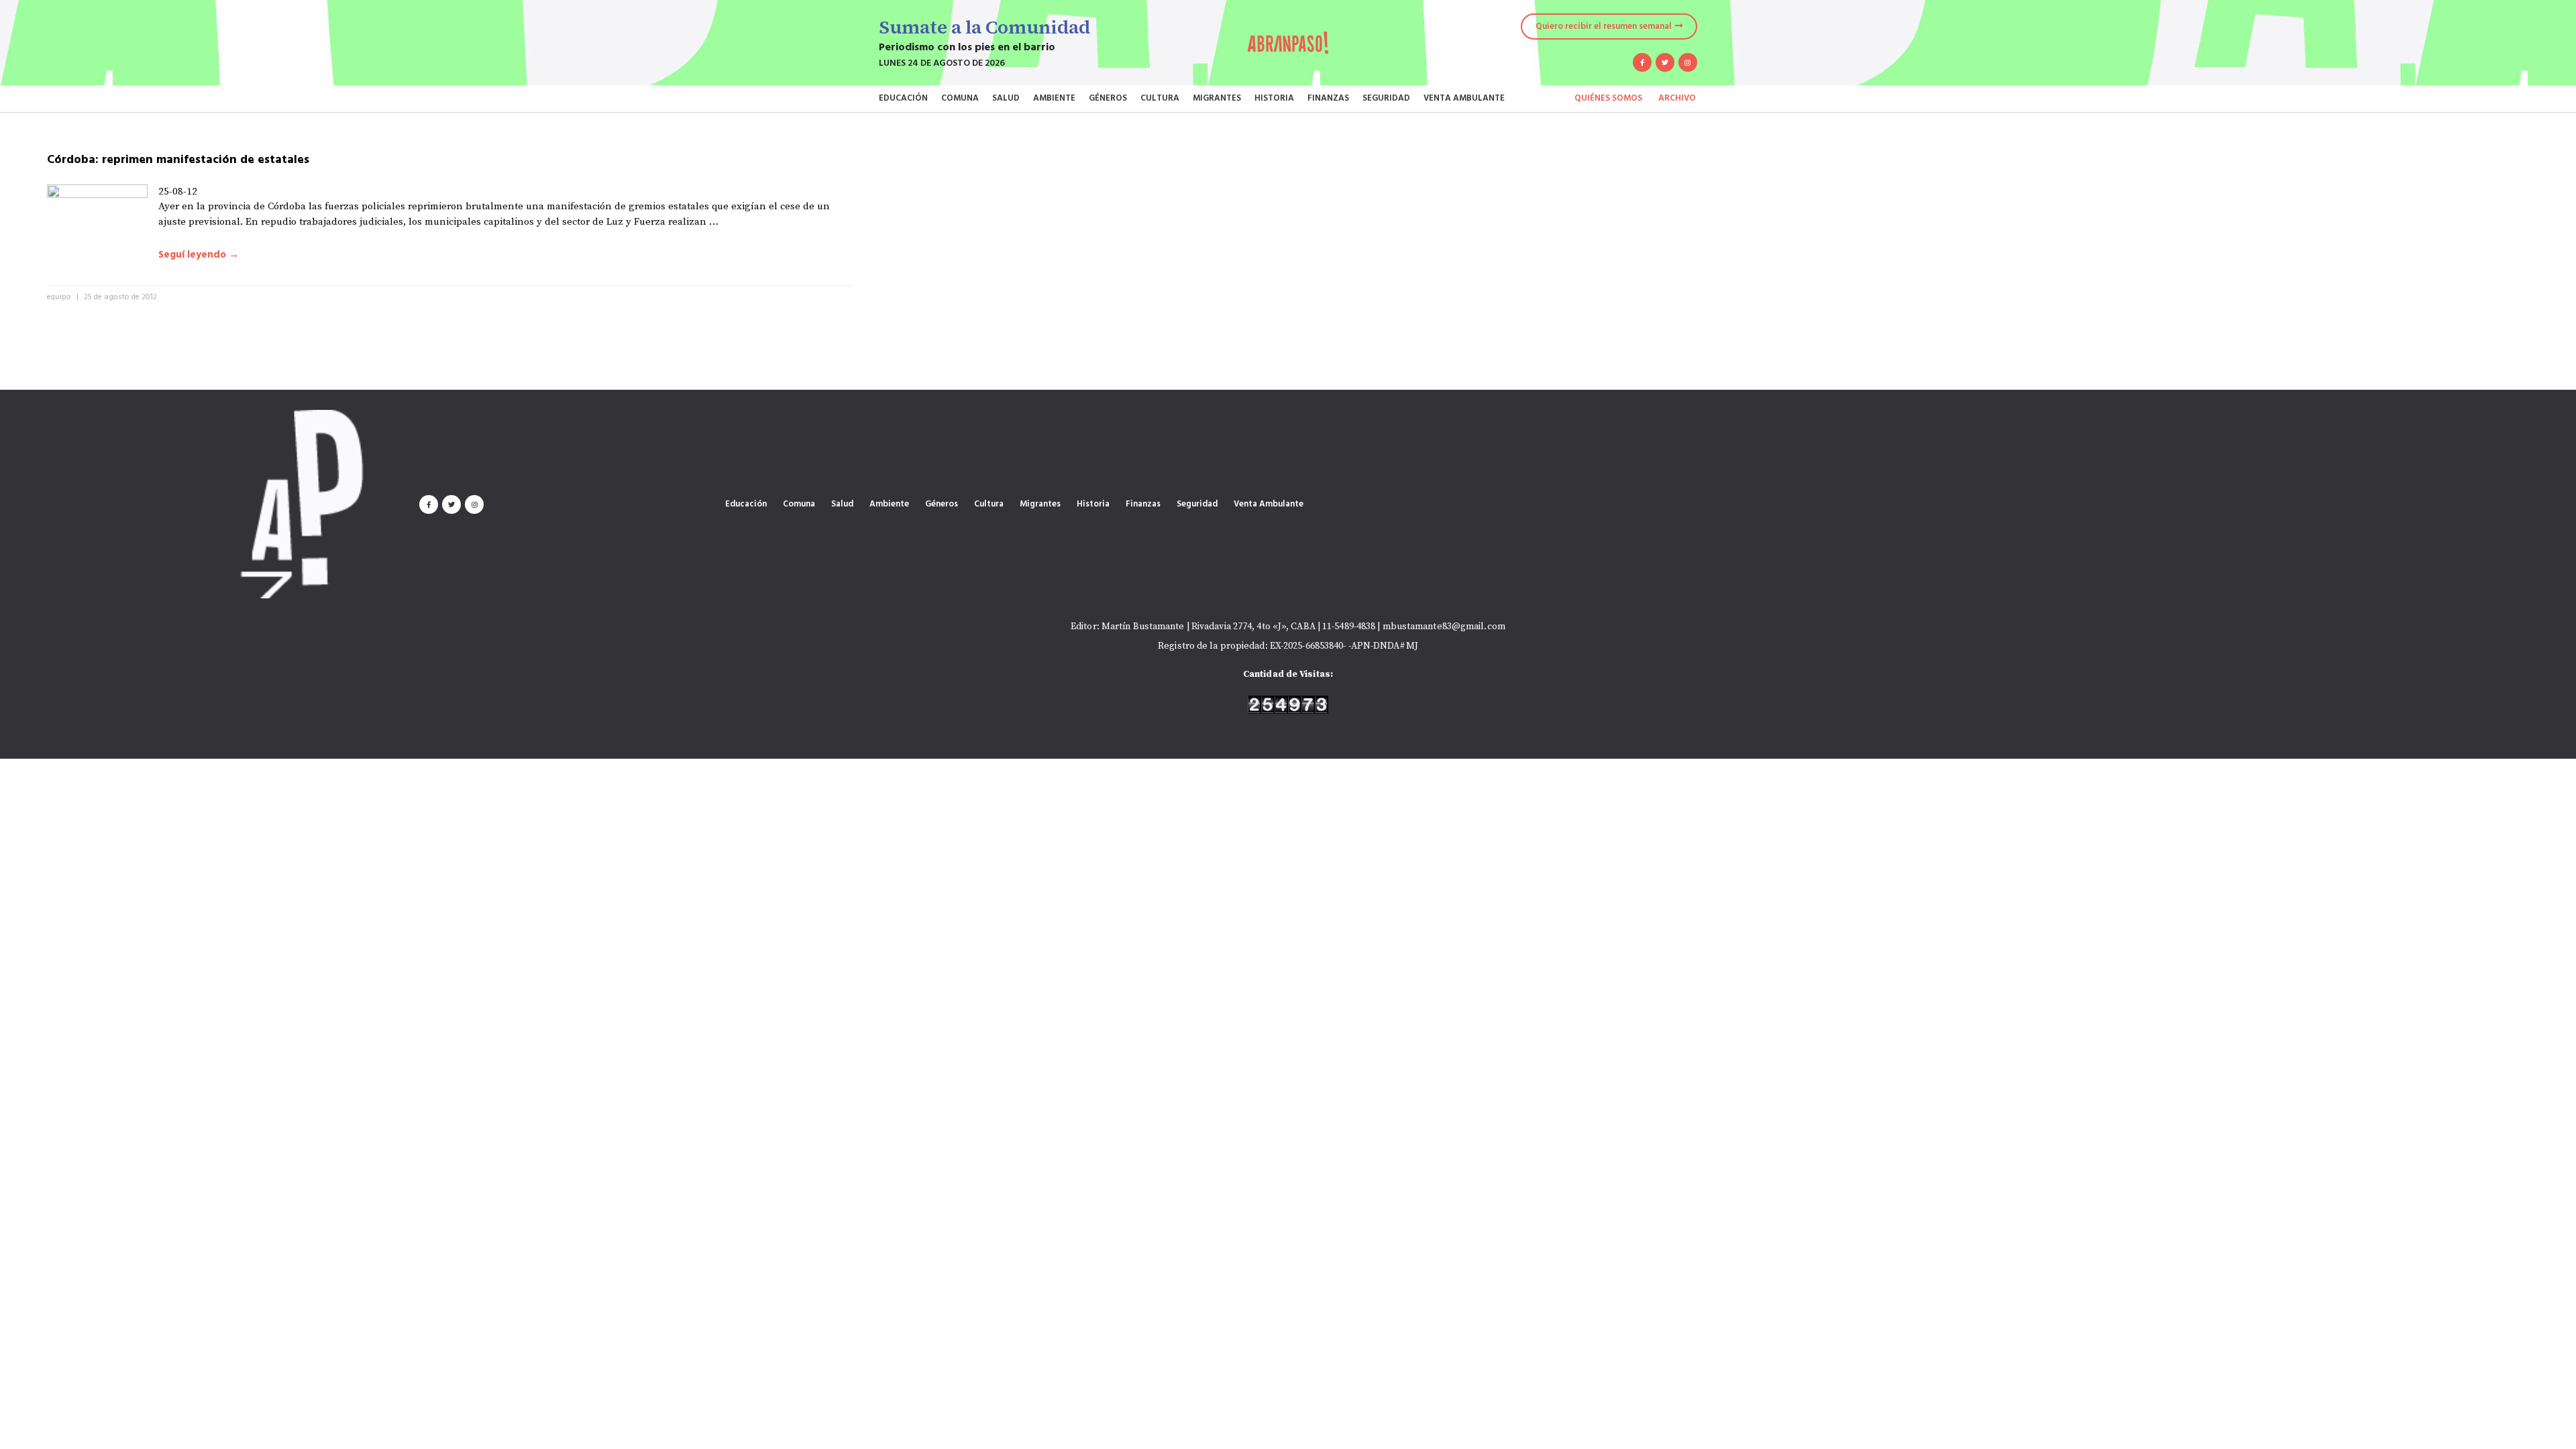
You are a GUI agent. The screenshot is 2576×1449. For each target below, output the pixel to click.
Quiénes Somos (1608, 98)
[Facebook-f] (1642, 62)
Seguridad (1386, 98)
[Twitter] (1665, 62)
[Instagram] (1688, 62)
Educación (903, 98)
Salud (1006, 98)
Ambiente (1054, 98)
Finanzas (1328, 98)
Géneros (1108, 98)
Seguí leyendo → (199, 255)
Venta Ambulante (1464, 98)
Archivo (1677, 98)
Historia (1274, 98)
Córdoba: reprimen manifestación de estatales (178, 160)
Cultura (1160, 98)
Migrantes (1217, 98)
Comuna (960, 98)
